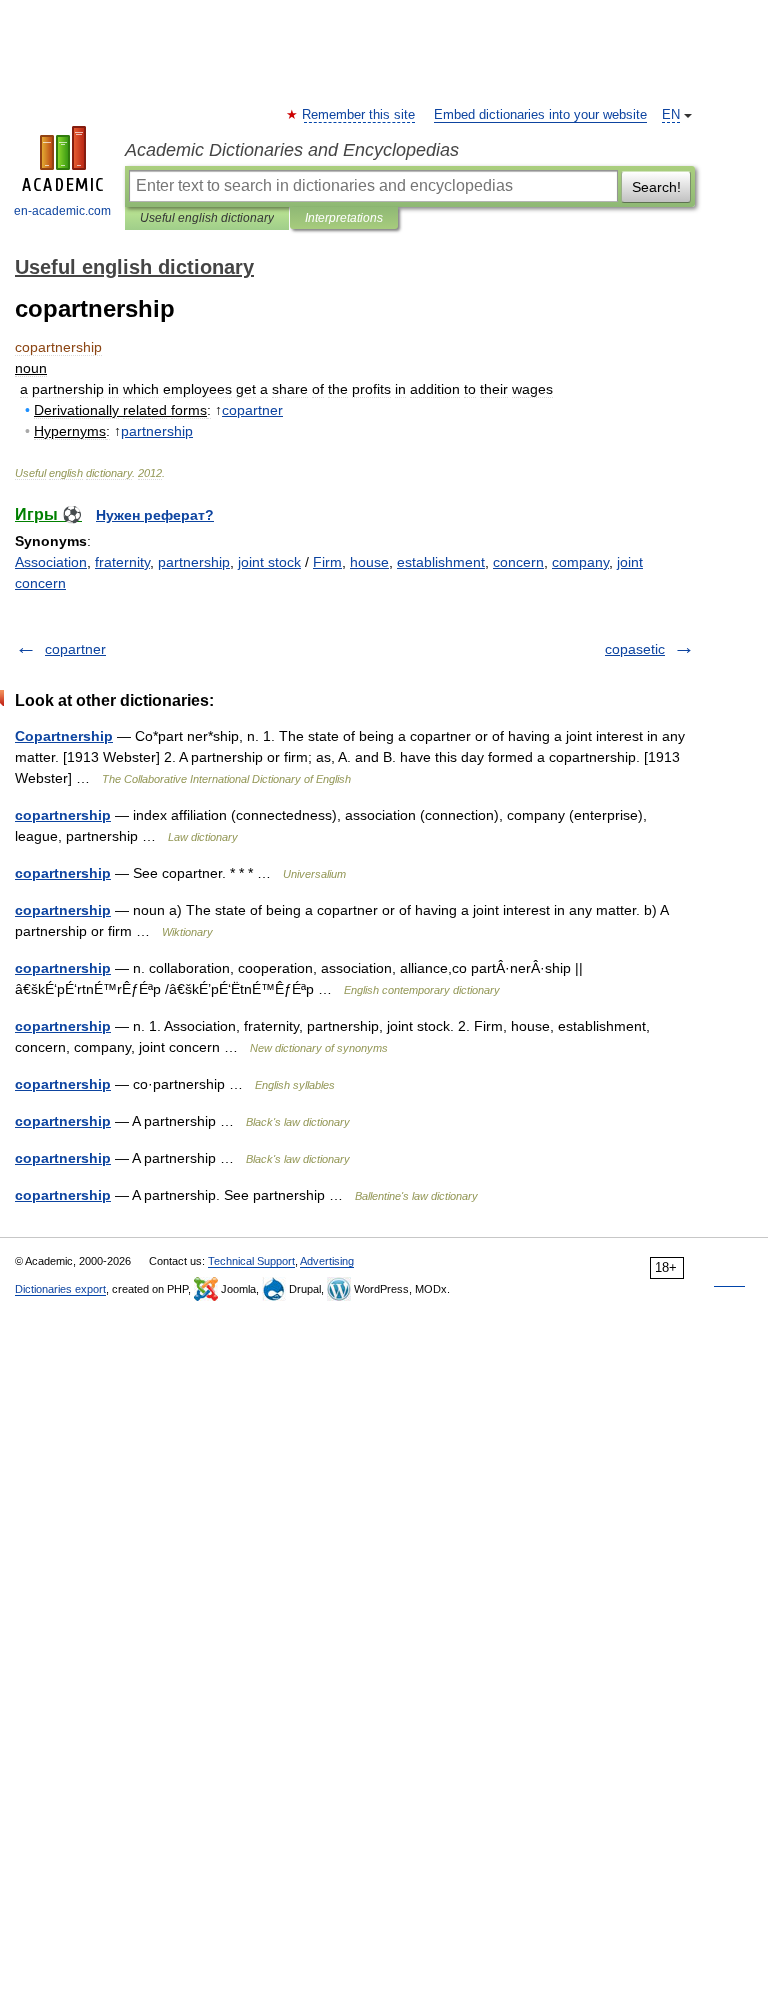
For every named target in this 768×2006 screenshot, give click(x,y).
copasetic (635, 649)
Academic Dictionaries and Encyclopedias (292, 150)
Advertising (327, 1261)
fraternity (122, 562)
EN (671, 115)
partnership (194, 562)
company (580, 562)
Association (51, 562)
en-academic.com (62, 211)
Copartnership (64, 736)
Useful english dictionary (207, 218)
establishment (441, 562)
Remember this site (359, 115)
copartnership (63, 815)
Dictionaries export (60, 1289)
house (369, 562)
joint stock (269, 562)
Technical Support (251, 1261)
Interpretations (344, 218)
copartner (75, 649)
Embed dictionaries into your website (540, 115)
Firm (327, 562)
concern (518, 562)
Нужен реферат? (155, 515)
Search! (656, 187)
